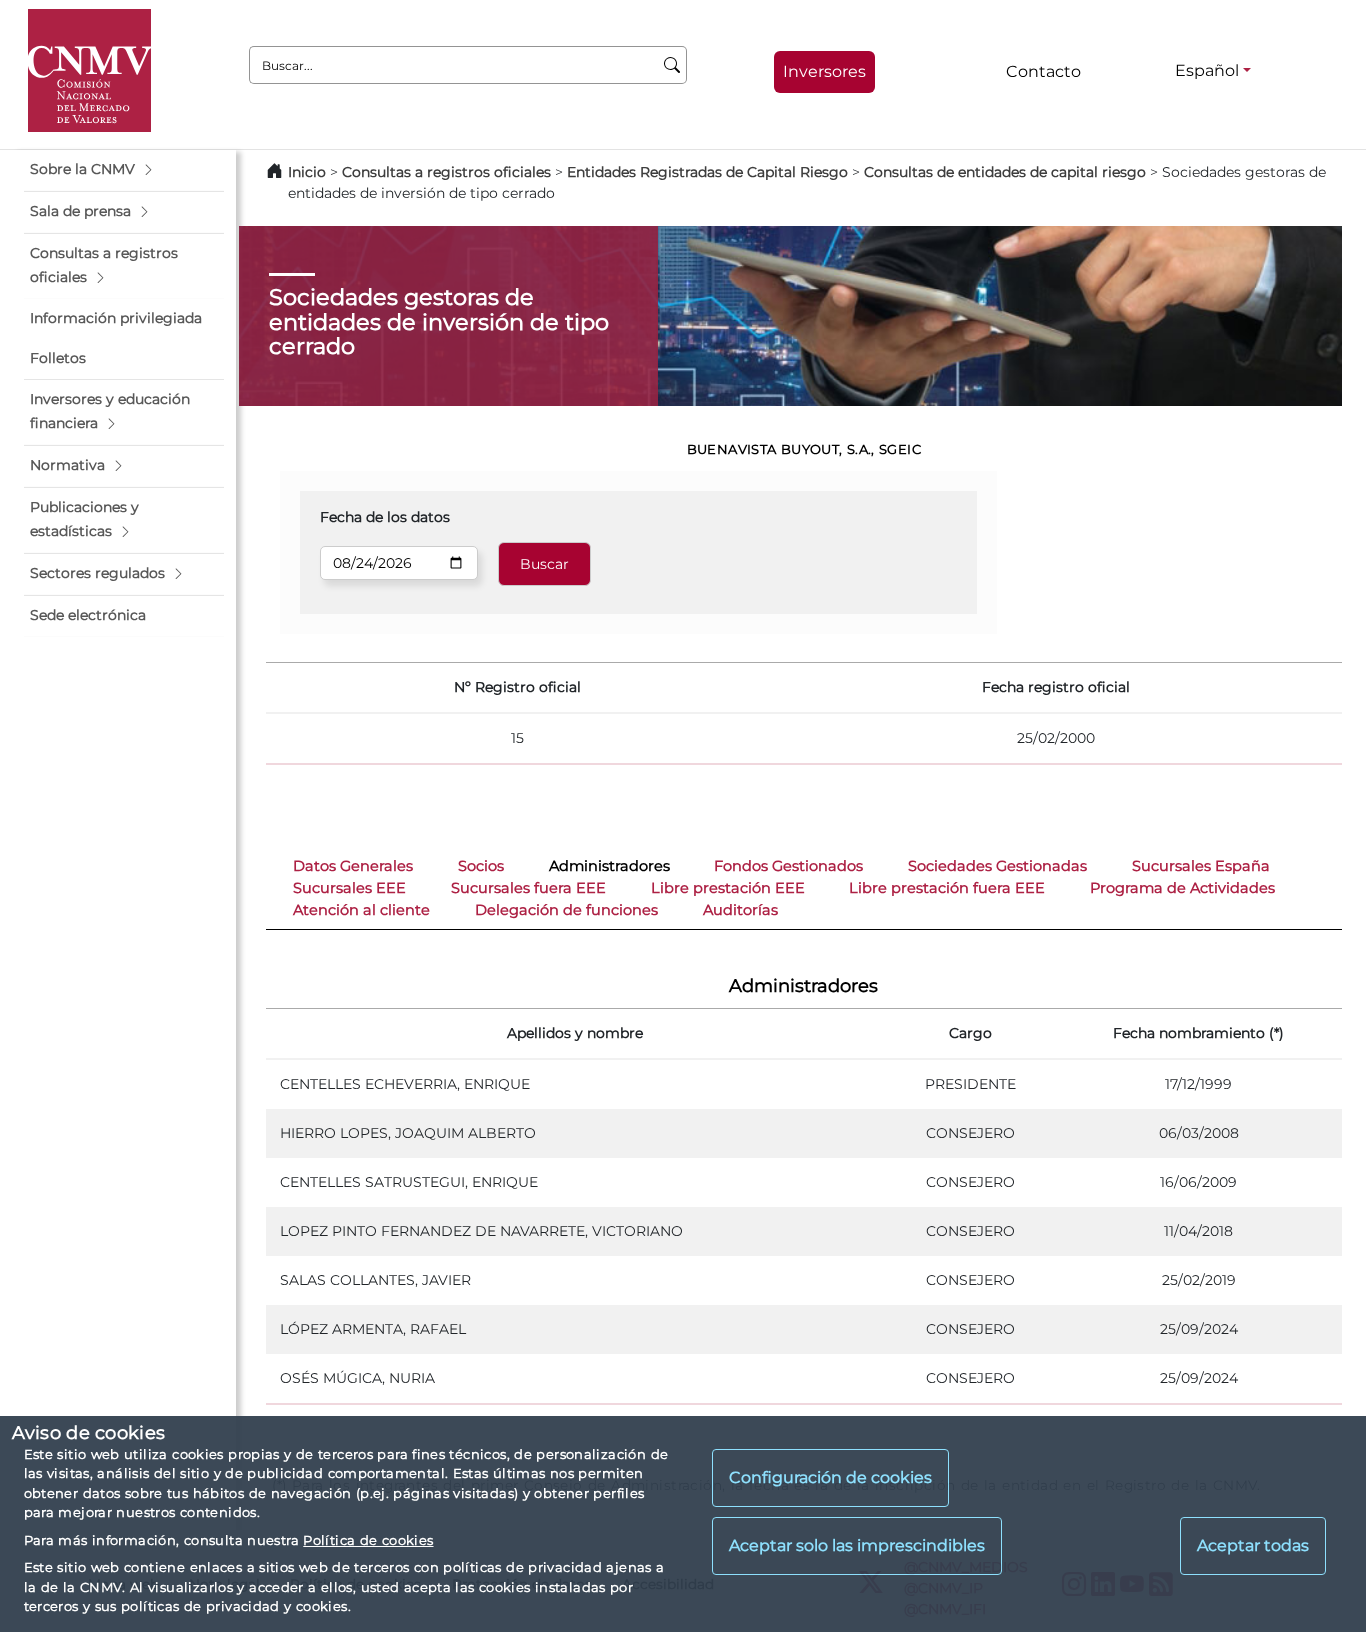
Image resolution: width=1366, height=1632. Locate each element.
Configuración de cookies (830, 1478)
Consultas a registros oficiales (446, 172)
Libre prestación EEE (728, 888)
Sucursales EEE (349, 888)
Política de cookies (368, 1540)
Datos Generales (353, 866)
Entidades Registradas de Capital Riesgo (707, 172)
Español (1207, 70)
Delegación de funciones (566, 910)
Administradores (609, 866)
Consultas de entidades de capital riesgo (1005, 172)
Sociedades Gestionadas (997, 866)
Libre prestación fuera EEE (947, 888)
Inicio (307, 172)
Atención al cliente (361, 910)
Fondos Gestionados (788, 866)
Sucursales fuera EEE (528, 888)
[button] (124, 170)
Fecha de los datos (385, 517)
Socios (481, 866)
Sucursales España (1201, 866)
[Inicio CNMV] (89, 70)
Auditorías (740, 910)
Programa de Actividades (1182, 888)
